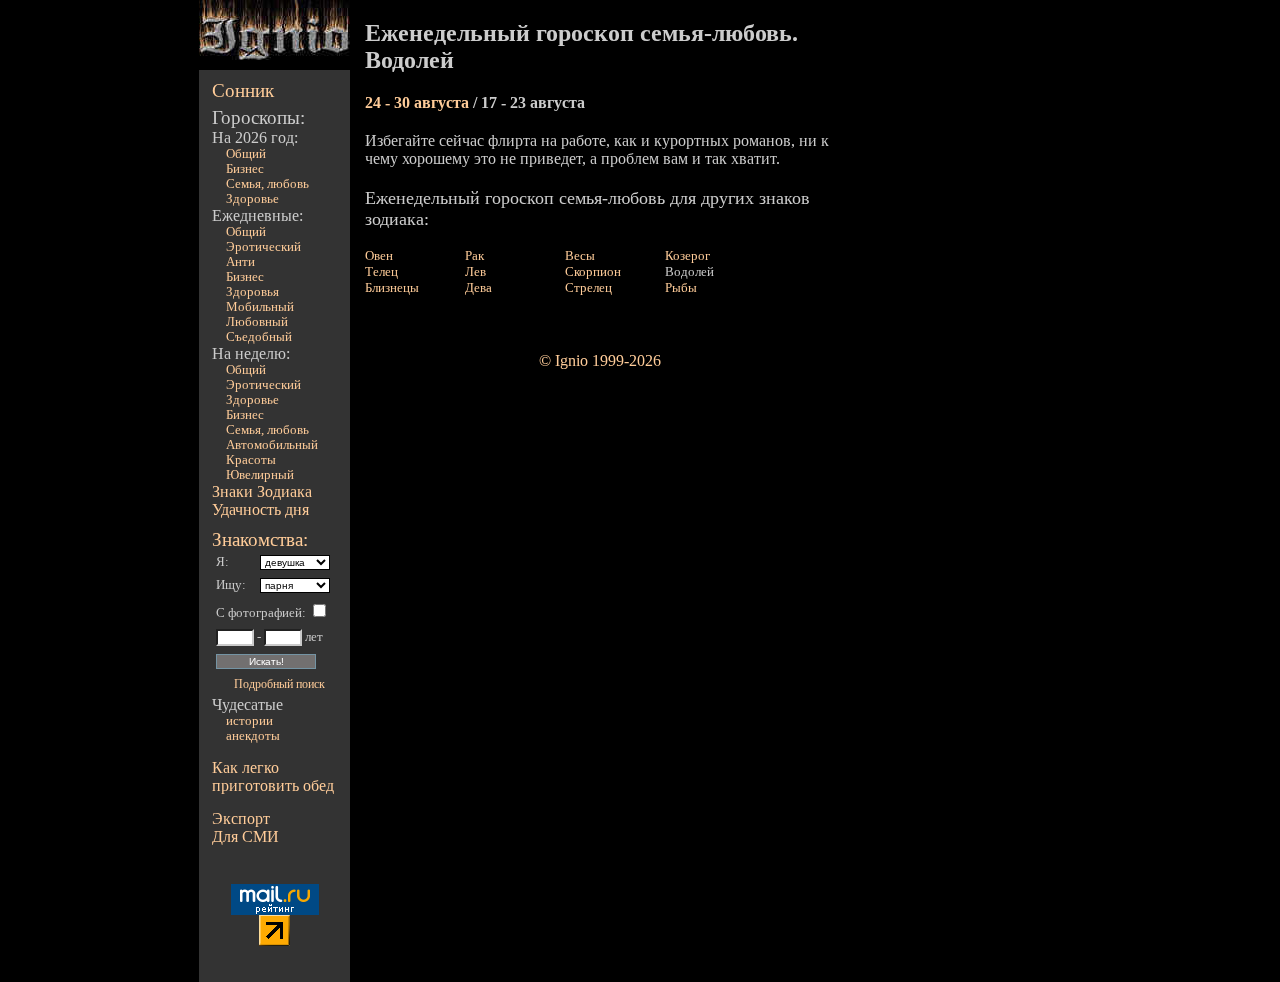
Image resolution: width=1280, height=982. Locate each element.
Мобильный (260, 307)
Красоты (251, 460)
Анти (240, 262)
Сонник (243, 90)
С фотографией (259, 613)
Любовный (257, 322)
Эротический (263, 247)
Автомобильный (272, 445)
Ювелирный (260, 475)
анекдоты (253, 736)
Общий (246, 154)
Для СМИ (245, 836)
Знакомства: (260, 539)
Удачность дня (260, 509)
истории (249, 721)
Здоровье (252, 199)
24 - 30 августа (419, 102)
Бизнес (245, 169)
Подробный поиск (279, 684)
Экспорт (241, 818)
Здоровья (252, 292)
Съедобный (259, 337)
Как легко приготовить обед (273, 776)
